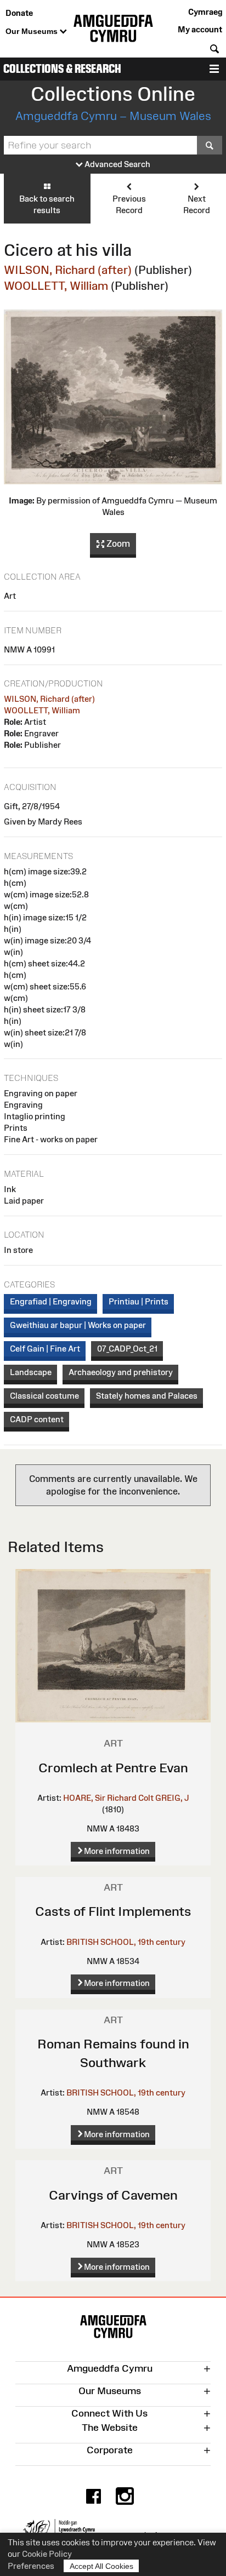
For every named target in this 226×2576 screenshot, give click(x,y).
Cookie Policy (47, 2554)
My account (200, 29)
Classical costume (44, 1396)
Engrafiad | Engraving (51, 1301)
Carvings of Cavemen (113, 2195)
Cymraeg (205, 12)
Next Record (197, 204)
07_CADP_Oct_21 (127, 1349)
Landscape (31, 1372)
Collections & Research (62, 69)
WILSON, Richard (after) (68, 270)
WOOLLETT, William (56, 286)
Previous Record (129, 204)
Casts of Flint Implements (113, 1911)
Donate (19, 13)
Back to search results (47, 204)
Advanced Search (117, 164)
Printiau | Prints (139, 1301)
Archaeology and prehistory (121, 1372)
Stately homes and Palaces (147, 1396)
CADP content (37, 1419)
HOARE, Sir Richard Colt (108, 1798)
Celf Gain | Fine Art (45, 1349)
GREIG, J (172, 1798)
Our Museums (33, 31)
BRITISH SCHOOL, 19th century (126, 1942)
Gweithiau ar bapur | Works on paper (78, 1325)
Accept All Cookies (101, 2566)
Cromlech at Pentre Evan (113, 1768)
